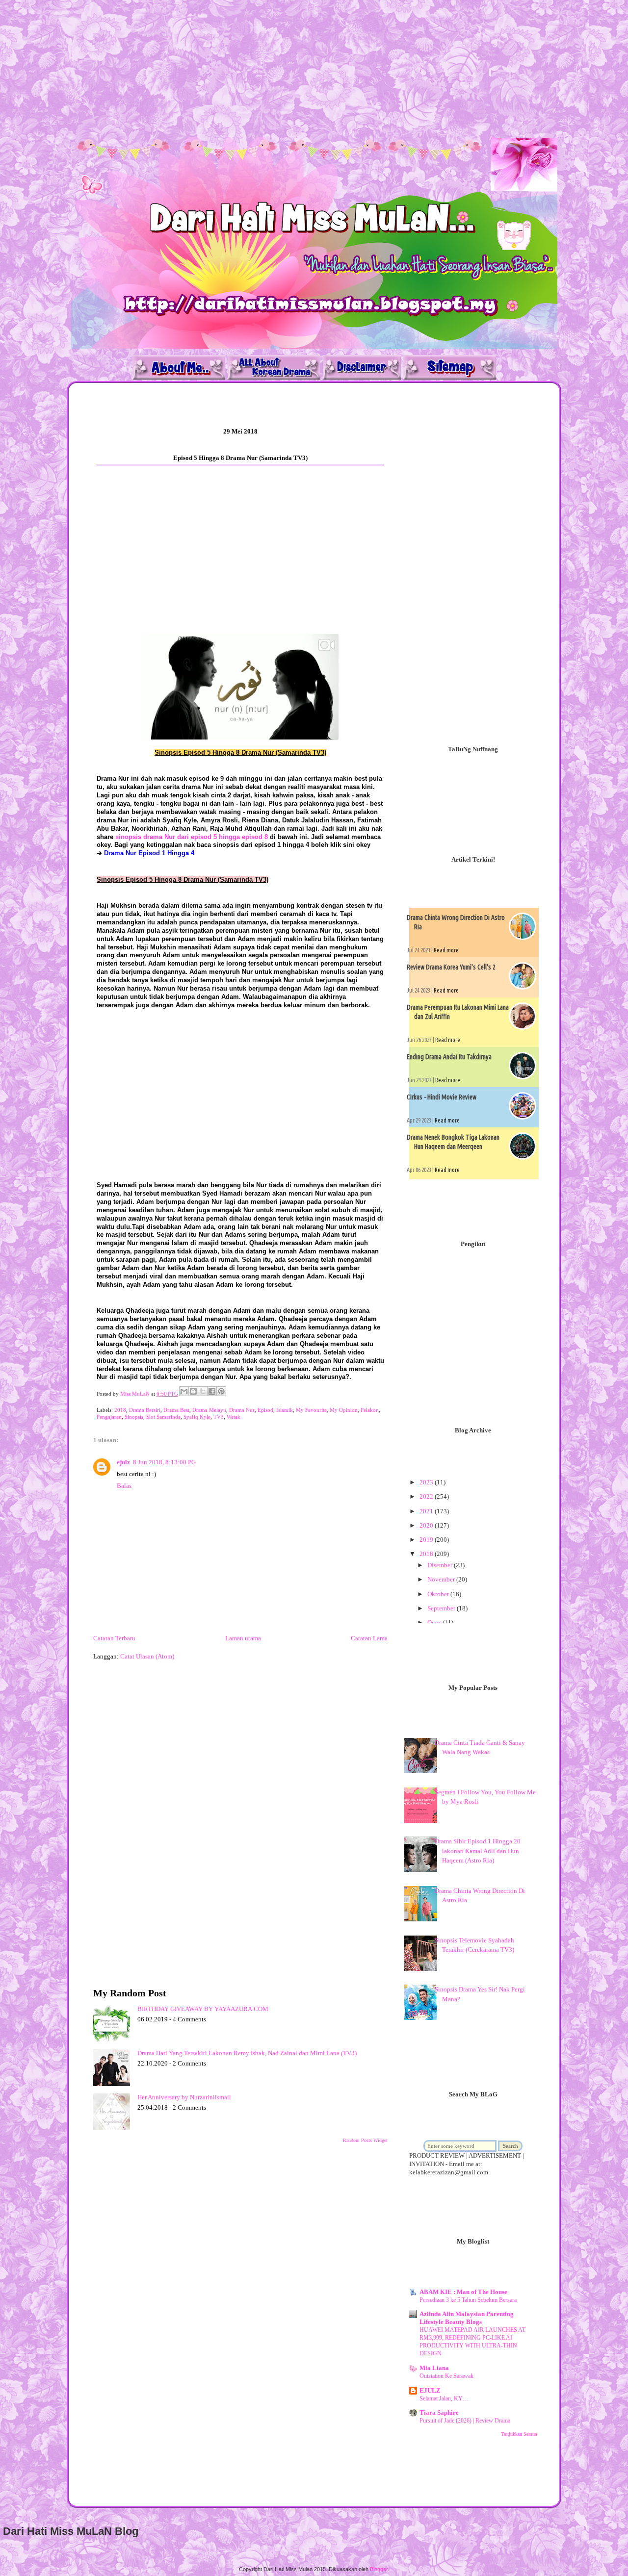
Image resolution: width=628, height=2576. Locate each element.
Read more (446, 950)
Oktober (439, 1594)
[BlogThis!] (193, 1391)
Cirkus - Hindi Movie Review (442, 1097)
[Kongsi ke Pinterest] (221, 1391)
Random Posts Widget (365, 2140)
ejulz (123, 1462)
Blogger (379, 2569)
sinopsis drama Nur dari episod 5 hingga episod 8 (192, 837)
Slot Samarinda (163, 1417)
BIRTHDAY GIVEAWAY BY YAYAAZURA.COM (203, 2009)
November (442, 1579)
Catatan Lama (369, 1638)
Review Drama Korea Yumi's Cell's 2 (451, 967)
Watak (234, 1417)
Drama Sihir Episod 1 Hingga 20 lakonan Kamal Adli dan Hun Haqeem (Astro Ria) (478, 1851)
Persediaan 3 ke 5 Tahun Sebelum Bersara (468, 2300)
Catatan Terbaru (114, 1638)
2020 (427, 1525)
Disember (441, 1565)
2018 (120, 1410)
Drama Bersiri (145, 1410)
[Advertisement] (294, 69)
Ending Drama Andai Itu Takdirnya (449, 1057)
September (442, 1608)
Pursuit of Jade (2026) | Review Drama (465, 2421)
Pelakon (370, 1410)
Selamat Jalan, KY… (444, 2398)
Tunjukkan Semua (519, 2434)
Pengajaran (109, 1417)
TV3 (219, 1417)
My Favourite (311, 1410)
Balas (124, 1486)
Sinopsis (134, 1417)
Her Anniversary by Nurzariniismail (184, 2097)
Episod (265, 1410)
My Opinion (344, 1410)
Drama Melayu (209, 1410)
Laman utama (243, 1638)
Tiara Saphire (439, 2412)
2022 (427, 1496)
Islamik (285, 1410)
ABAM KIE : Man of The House (463, 2292)
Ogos (435, 1622)
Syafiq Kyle (197, 1417)
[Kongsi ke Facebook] (212, 1391)
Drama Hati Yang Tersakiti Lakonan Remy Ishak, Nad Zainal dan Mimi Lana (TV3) (247, 2053)
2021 (427, 1511)
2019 (427, 1540)
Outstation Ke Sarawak (446, 2376)
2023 (427, 1482)
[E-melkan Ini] (184, 1391)
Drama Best (176, 1410)
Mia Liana (434, 2368)
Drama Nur (242, 1410)
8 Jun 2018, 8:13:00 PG (164, 1462)
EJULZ (430, 2390)
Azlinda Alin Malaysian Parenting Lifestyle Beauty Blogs (467, 2318)
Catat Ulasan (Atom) (147, 1656)
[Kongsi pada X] (203, 1391)
